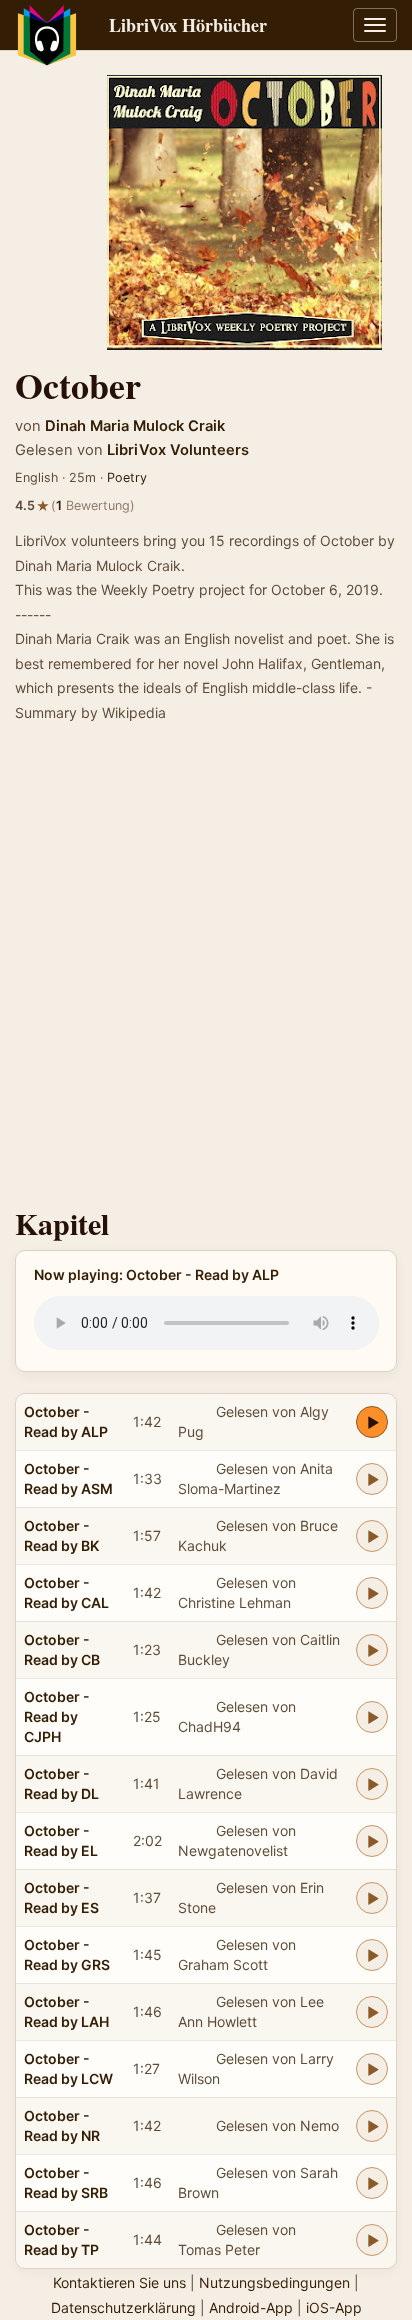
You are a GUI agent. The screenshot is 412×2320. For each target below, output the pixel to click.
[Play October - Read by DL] (372, 1784)
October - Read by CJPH (57, 1716)
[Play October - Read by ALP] (372, 1422)
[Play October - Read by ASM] (372, 1479)
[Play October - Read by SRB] (372, 2183)
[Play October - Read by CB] (372, 1650)
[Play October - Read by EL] (372, 1841)
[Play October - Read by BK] (372, 1536)
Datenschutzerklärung (123, 2307)
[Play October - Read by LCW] (372, 2069)
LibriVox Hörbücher (188, 25)
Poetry (127, 477)
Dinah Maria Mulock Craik (135, 426)
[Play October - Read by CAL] (372, 1593)
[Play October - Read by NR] (372, 2126)
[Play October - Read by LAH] (372, 2012)
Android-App (251, 2307)
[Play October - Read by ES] (372, 1898)
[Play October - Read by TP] (372, 2240)
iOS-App (334, 2307)
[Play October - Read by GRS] (372, 1955)
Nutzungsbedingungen (274, 2282)
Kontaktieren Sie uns (119, 2282)
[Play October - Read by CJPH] (372, 1717)
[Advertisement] (206, 971)
